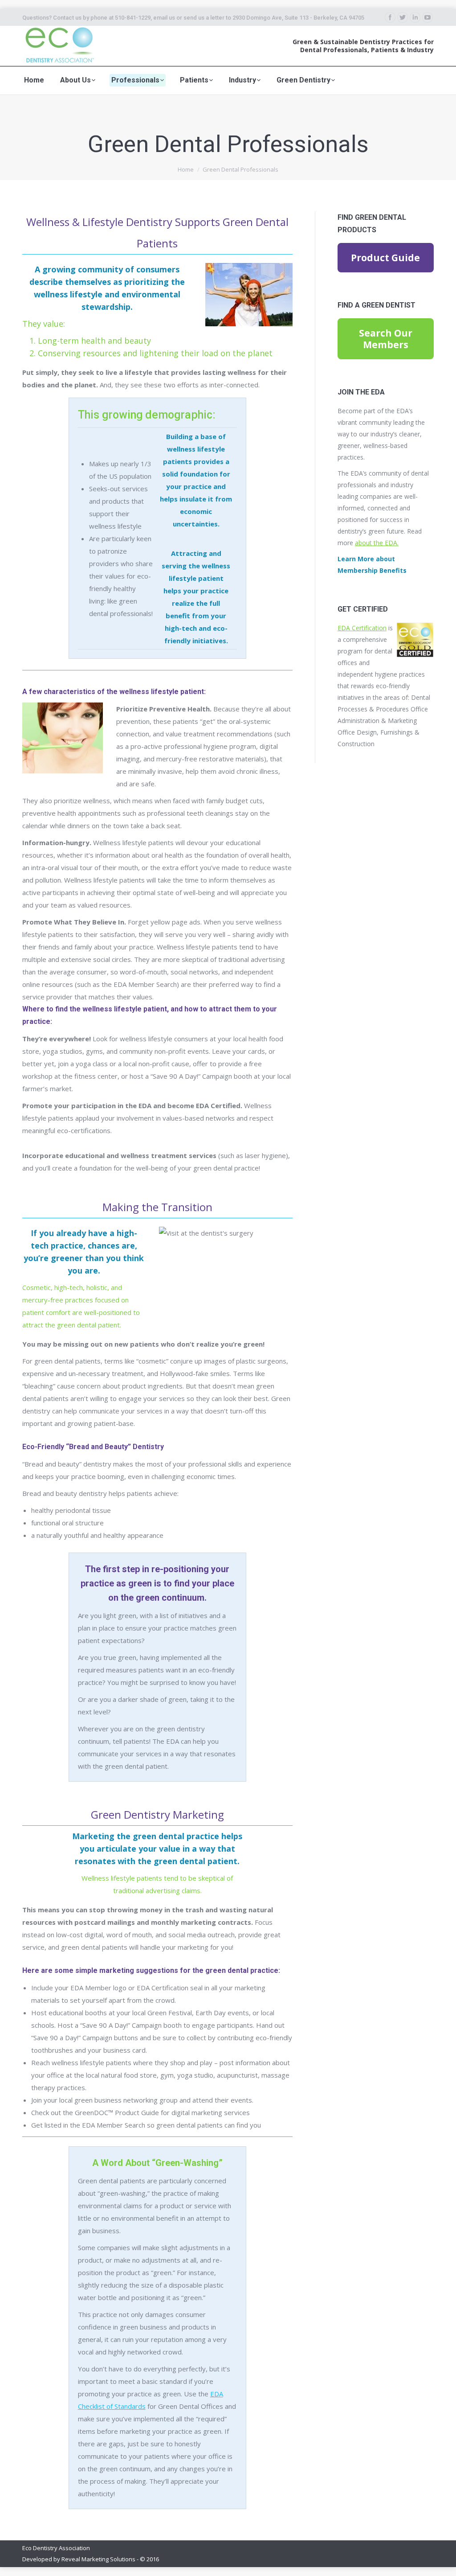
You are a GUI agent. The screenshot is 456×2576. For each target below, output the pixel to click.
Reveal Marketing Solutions (98, 2559)
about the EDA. (377, 543)
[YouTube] (427, 17)
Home (186, 169)
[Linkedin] (415, 17)
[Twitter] (403, 17)
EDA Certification (362, 628)
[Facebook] (390, 17)
